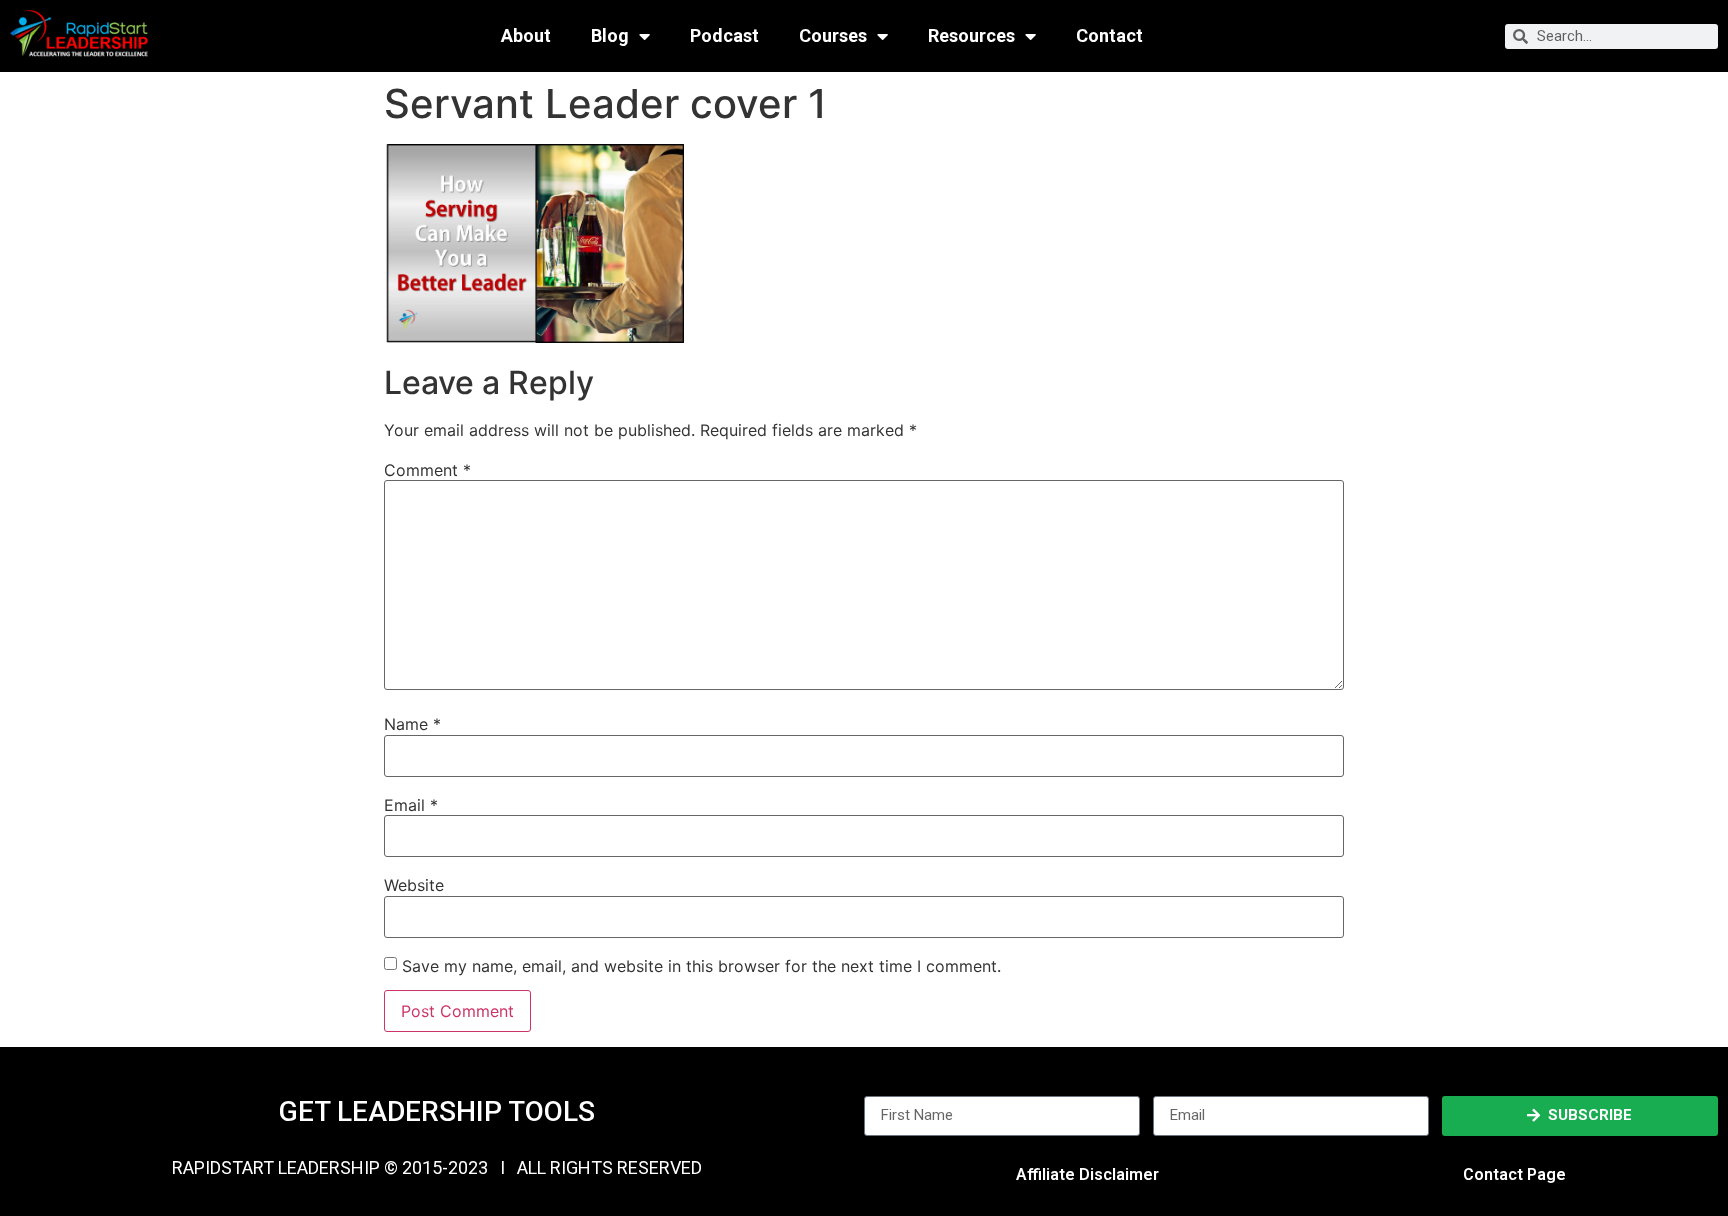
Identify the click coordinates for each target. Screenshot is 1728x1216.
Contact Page (1514, 1174)
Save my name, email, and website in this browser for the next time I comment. (701, 966)
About (526, 36)
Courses (833, 36)
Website (414, 885)
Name (412, 724)
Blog (610, 36)
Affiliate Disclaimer (1087, 1174)
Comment (427, 470)
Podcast (724, 36)
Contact (1109, 36)
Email (411, 805)
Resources (971, 36)
